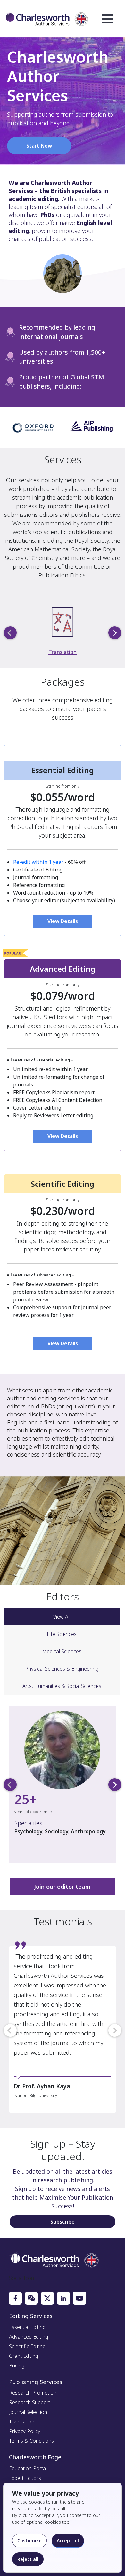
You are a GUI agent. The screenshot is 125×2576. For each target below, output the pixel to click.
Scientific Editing (27, 2346)
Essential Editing (27, 2327)
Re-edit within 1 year (38, 862)
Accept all (68, 2541)
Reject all (28, 2559)
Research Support (30, 2402)
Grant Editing (24, 2356)
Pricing (17, 2365)
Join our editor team (62, 1887)
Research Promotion (33, 2393)
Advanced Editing (29, 2337)
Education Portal (28, 2468)
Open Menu (108, 19)
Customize (29, 2541)
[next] (115, 633)
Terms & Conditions (31, 2441)
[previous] (10, 633)
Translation (63, 652)
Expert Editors (25, 2478)
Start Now (39, 146)
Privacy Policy (25, 2431)
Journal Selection (28, 2412)
